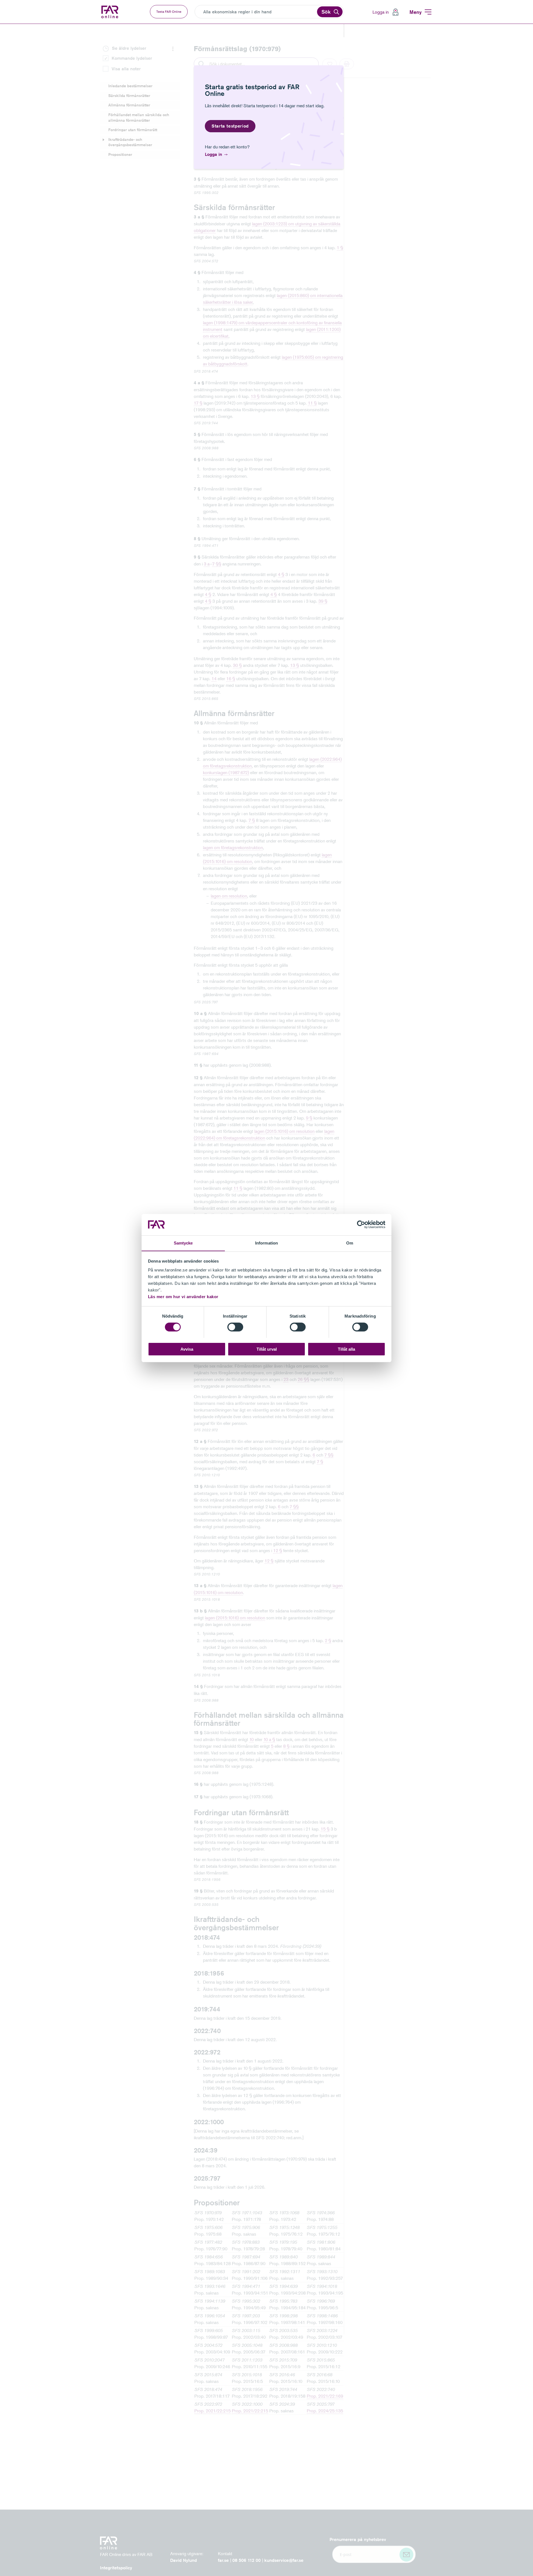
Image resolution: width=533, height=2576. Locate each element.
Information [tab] (266, 1243)
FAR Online (114, 12)
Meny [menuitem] (416, 12)
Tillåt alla (346, 1349)
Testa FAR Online (169, 12)
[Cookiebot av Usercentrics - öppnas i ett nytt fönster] (361, 1225)
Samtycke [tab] (183, 1243)
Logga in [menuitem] (381, 12)
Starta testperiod (230, 126)
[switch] (235, 1327)
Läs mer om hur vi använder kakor (183, 1296)
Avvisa (187, 1349)
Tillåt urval (267, 1349)
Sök (326, 12)
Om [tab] (350, 1243)
